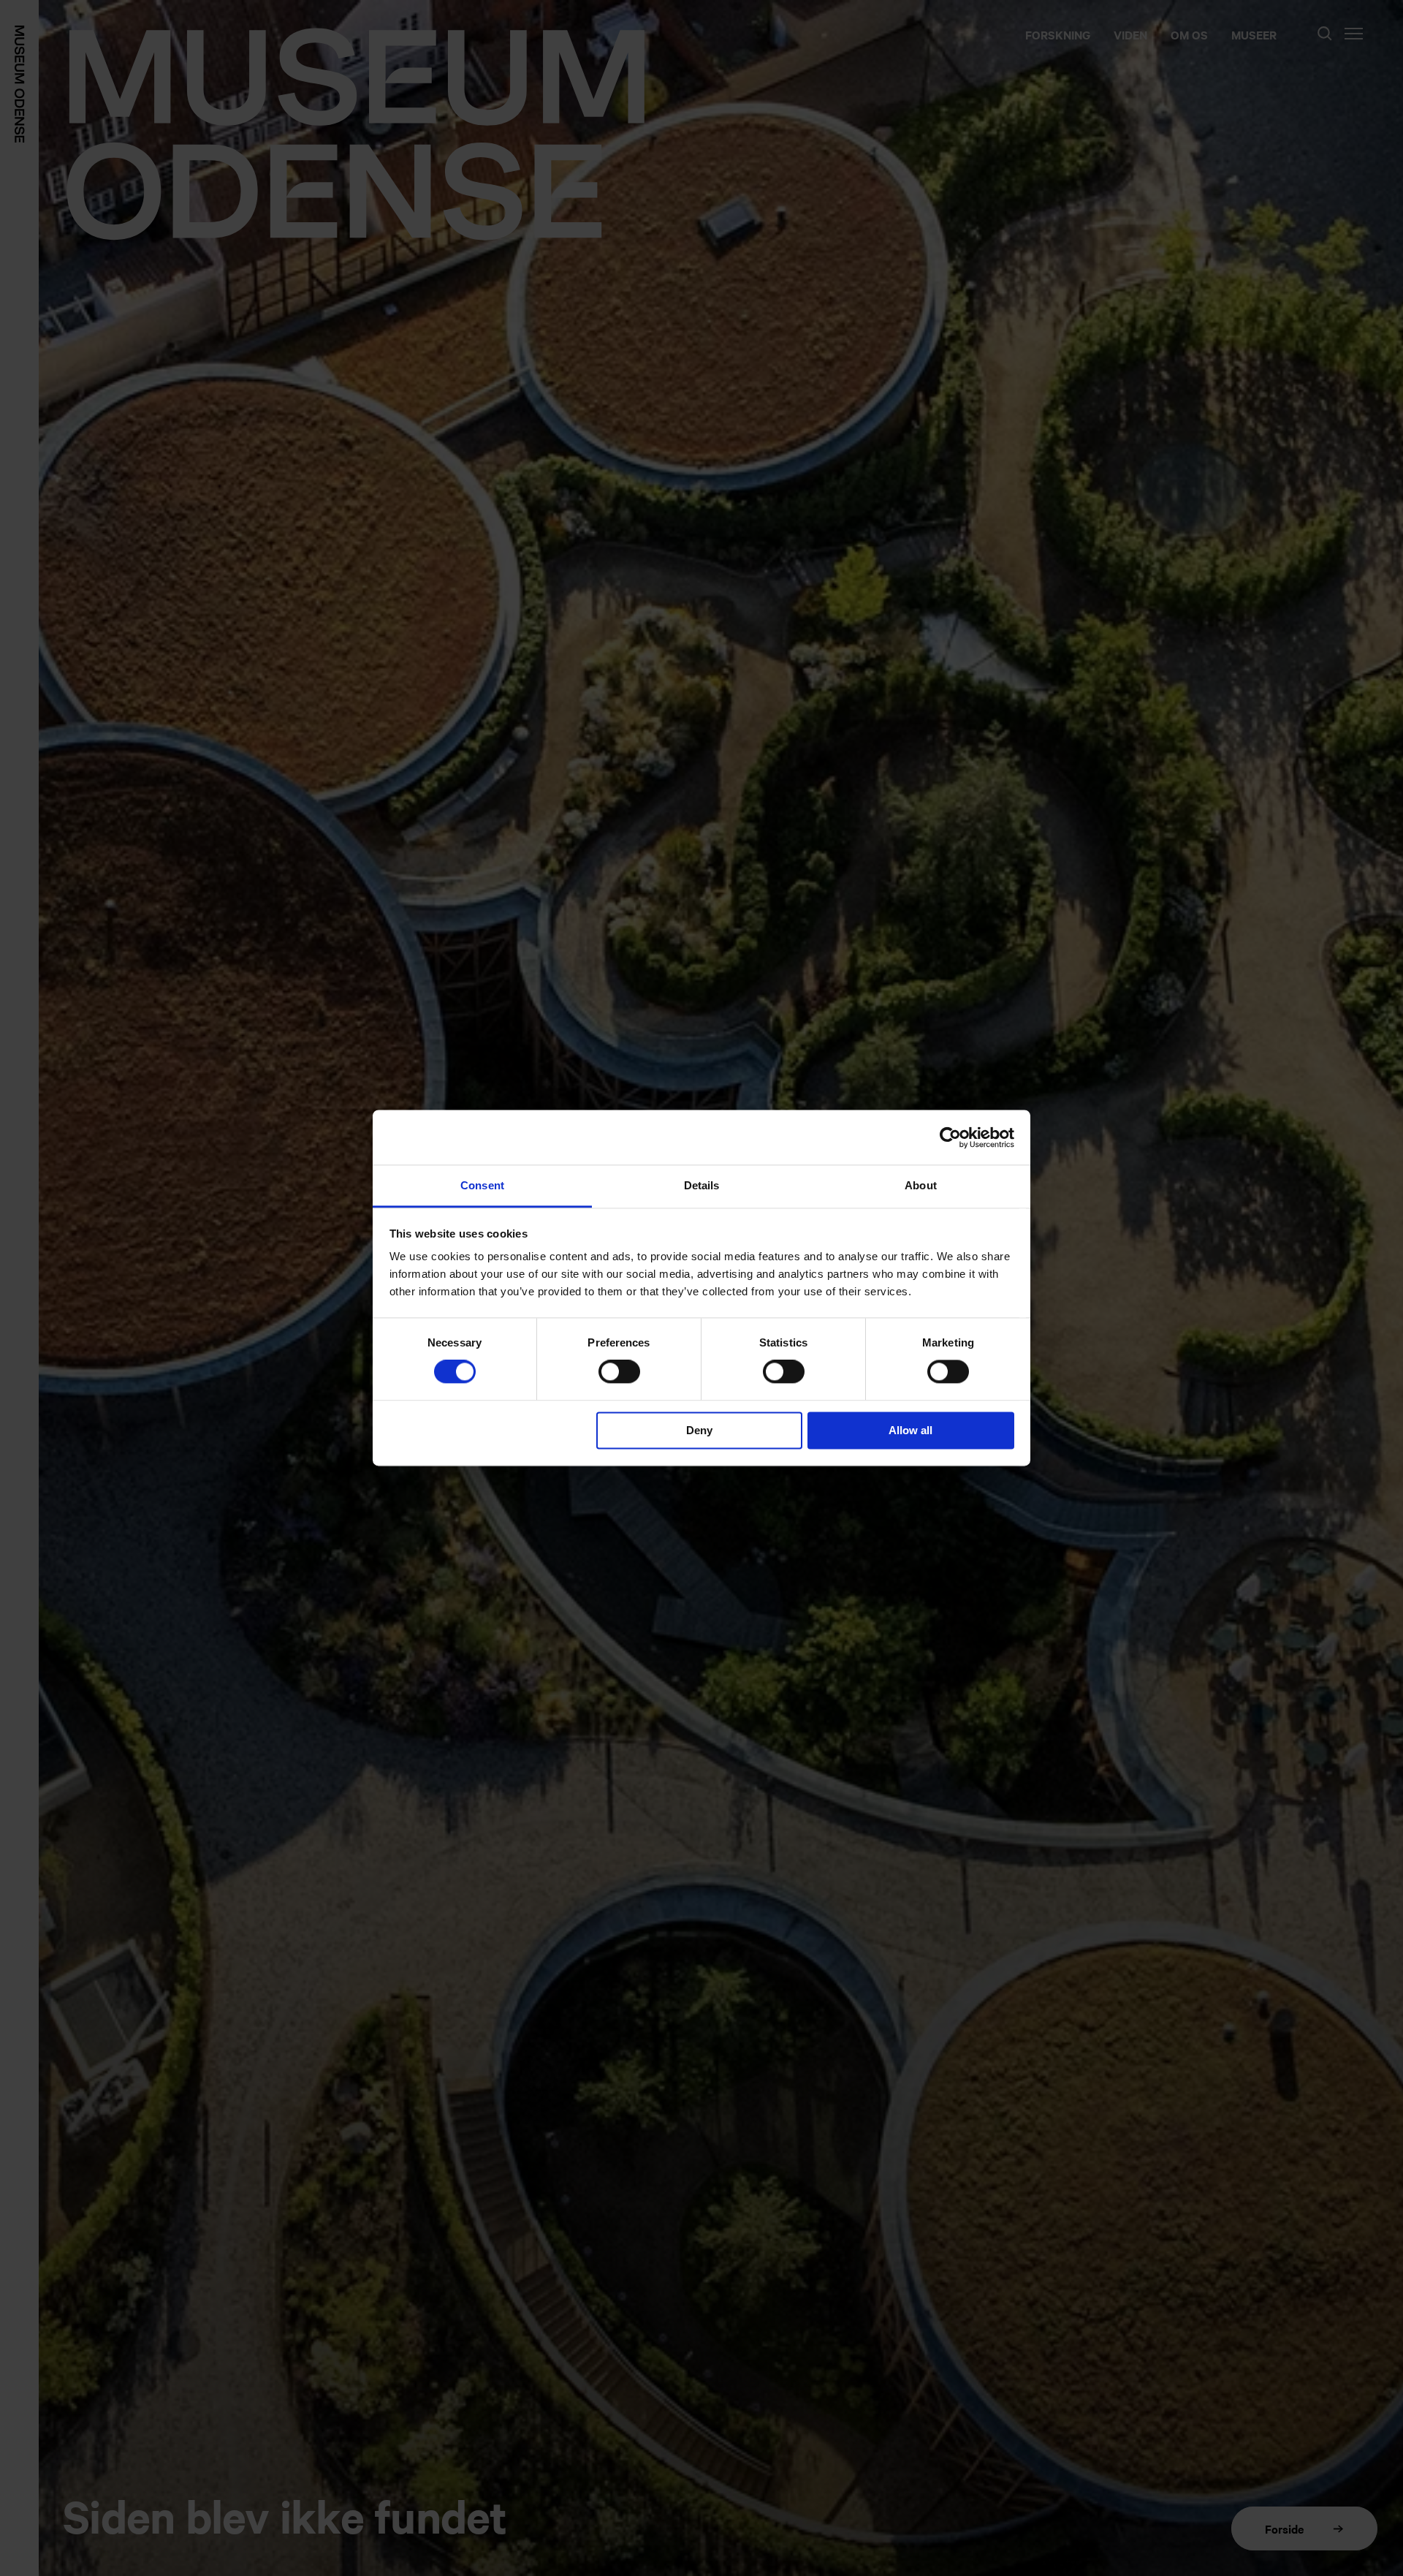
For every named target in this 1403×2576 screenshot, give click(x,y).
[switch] (619, 1372)
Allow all (910, 1430)
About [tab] (921, 1185)
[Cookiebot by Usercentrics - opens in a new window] (950, 1137)
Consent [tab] (482, 1185)
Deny (699, 1430)
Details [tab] (702, 1185)
